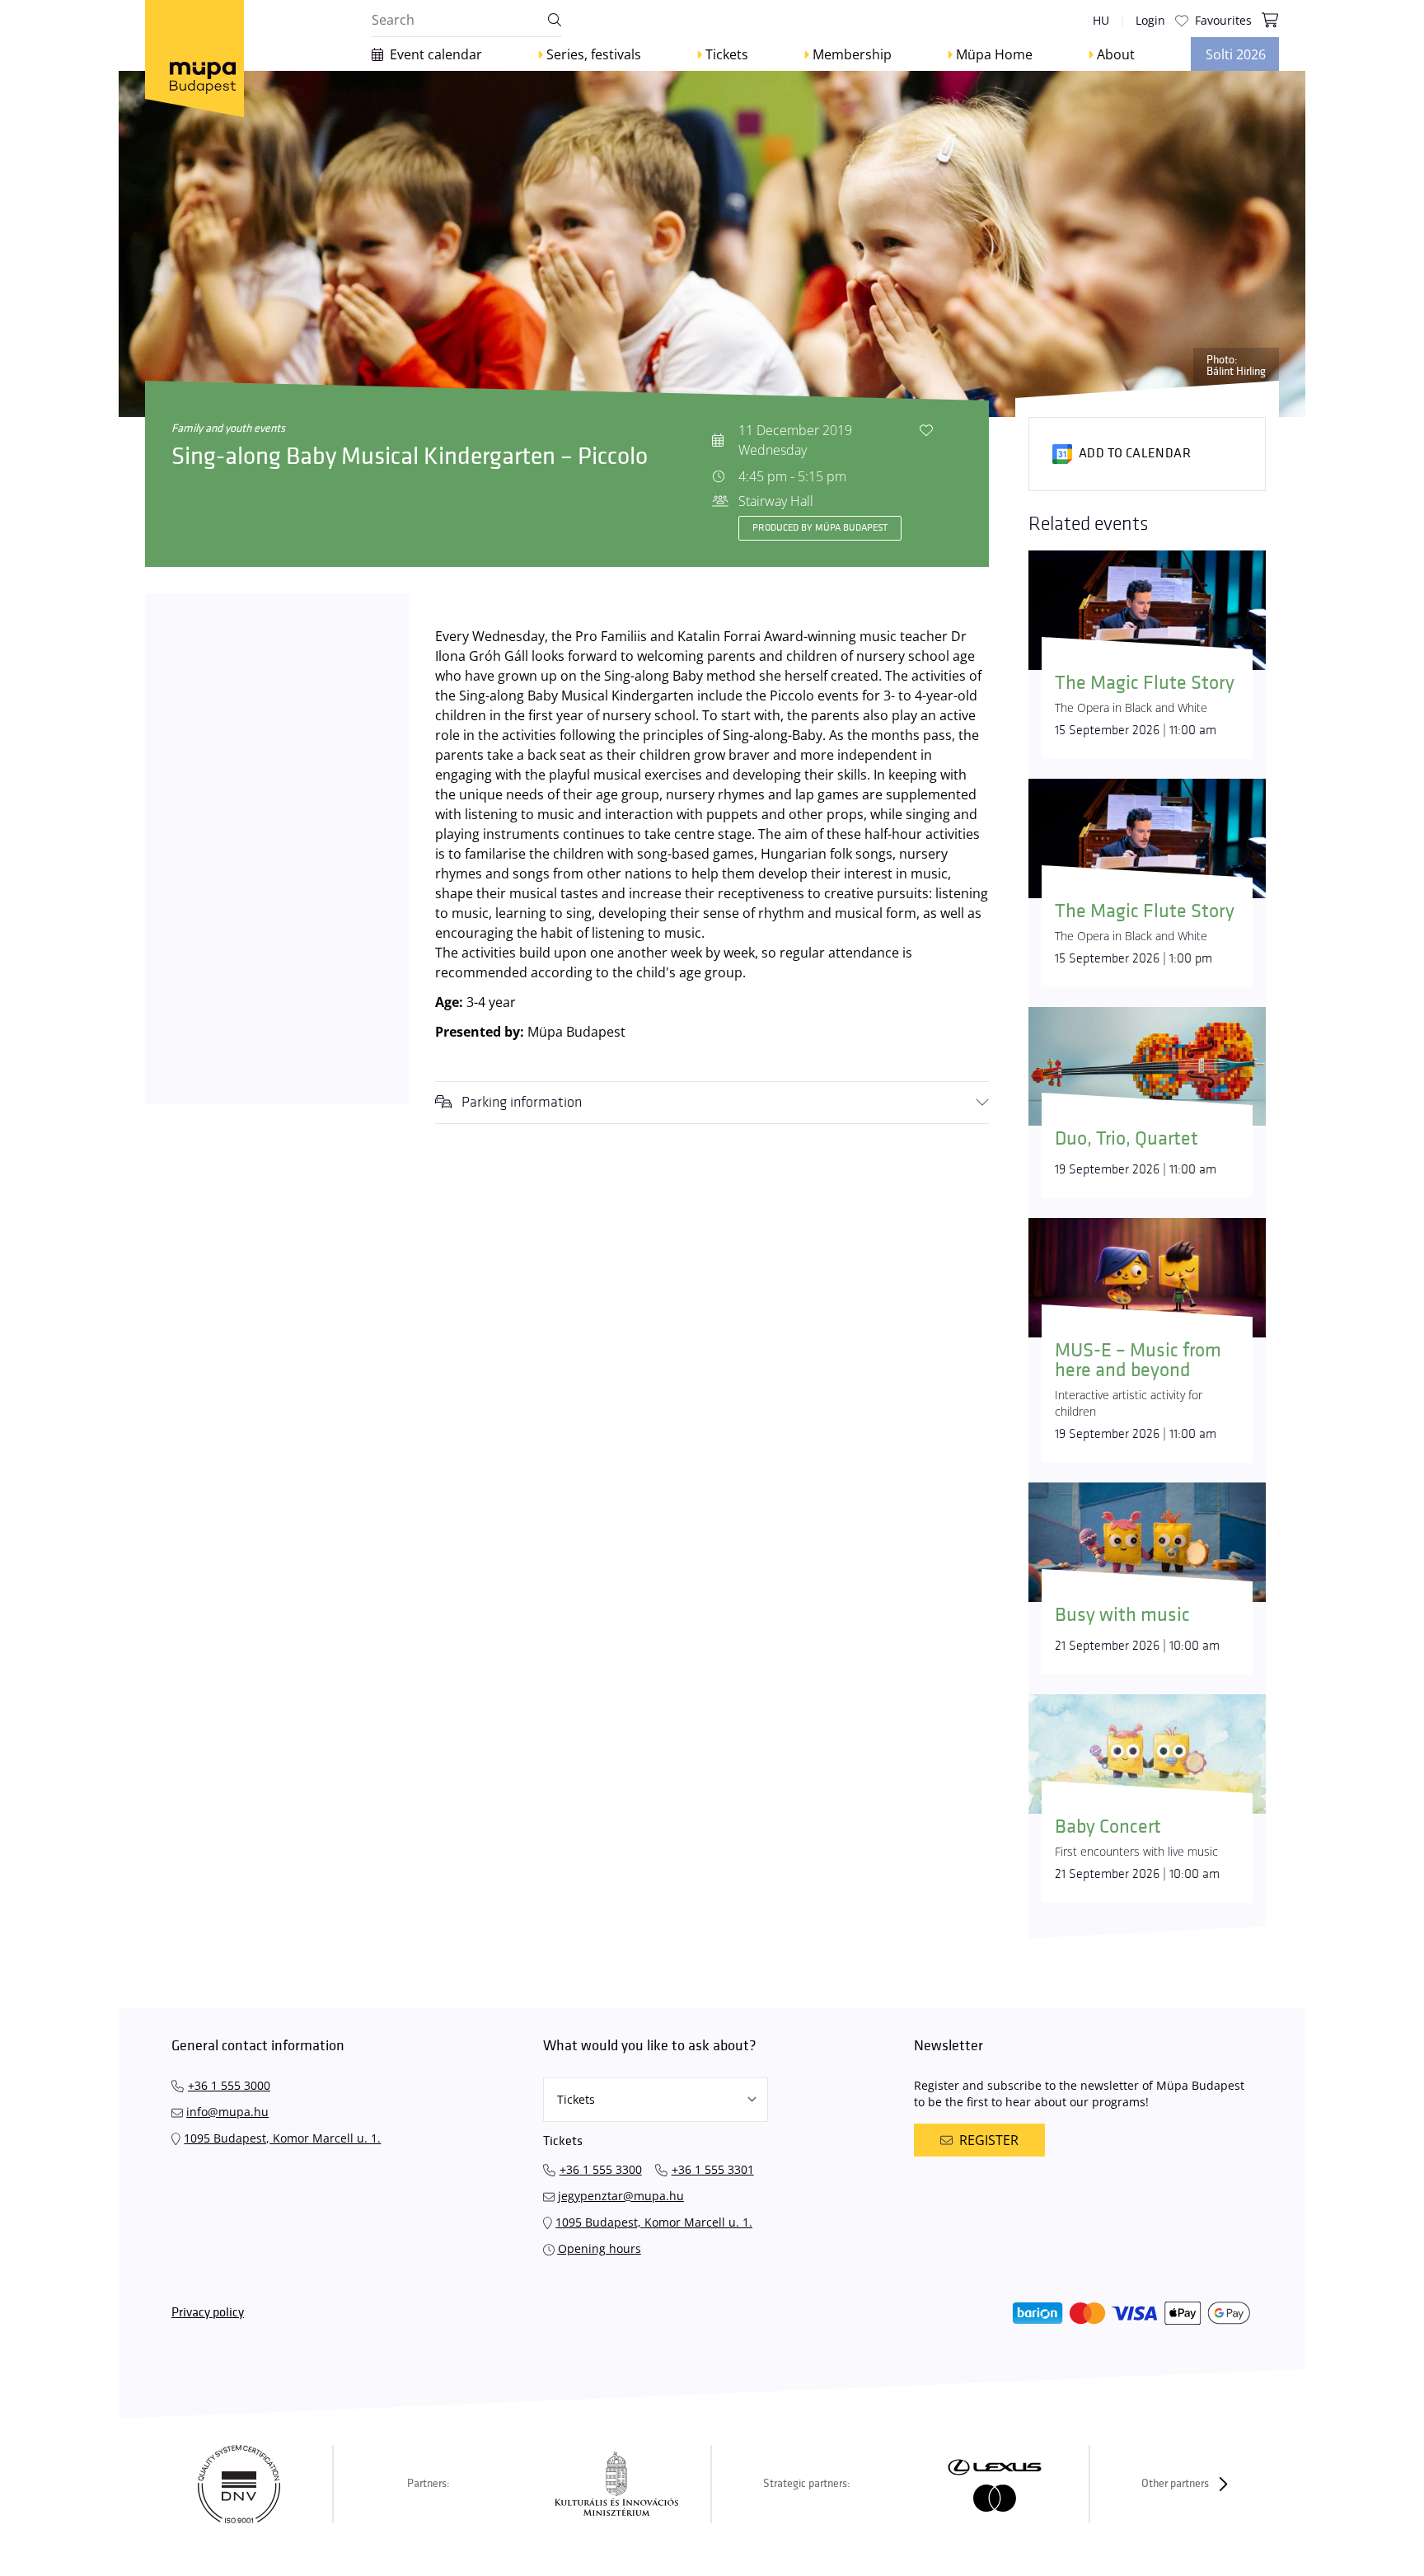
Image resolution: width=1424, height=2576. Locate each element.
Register (989, 2140)
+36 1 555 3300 (601, 2169)
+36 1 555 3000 (229, 2085)
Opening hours (600, 2248)
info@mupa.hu (227, 2112)
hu (1101, 20)
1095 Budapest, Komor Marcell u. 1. (282, 2138)
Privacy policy (208, 2313)
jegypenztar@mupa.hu (621, 2196)
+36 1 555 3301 (713, 2169)
